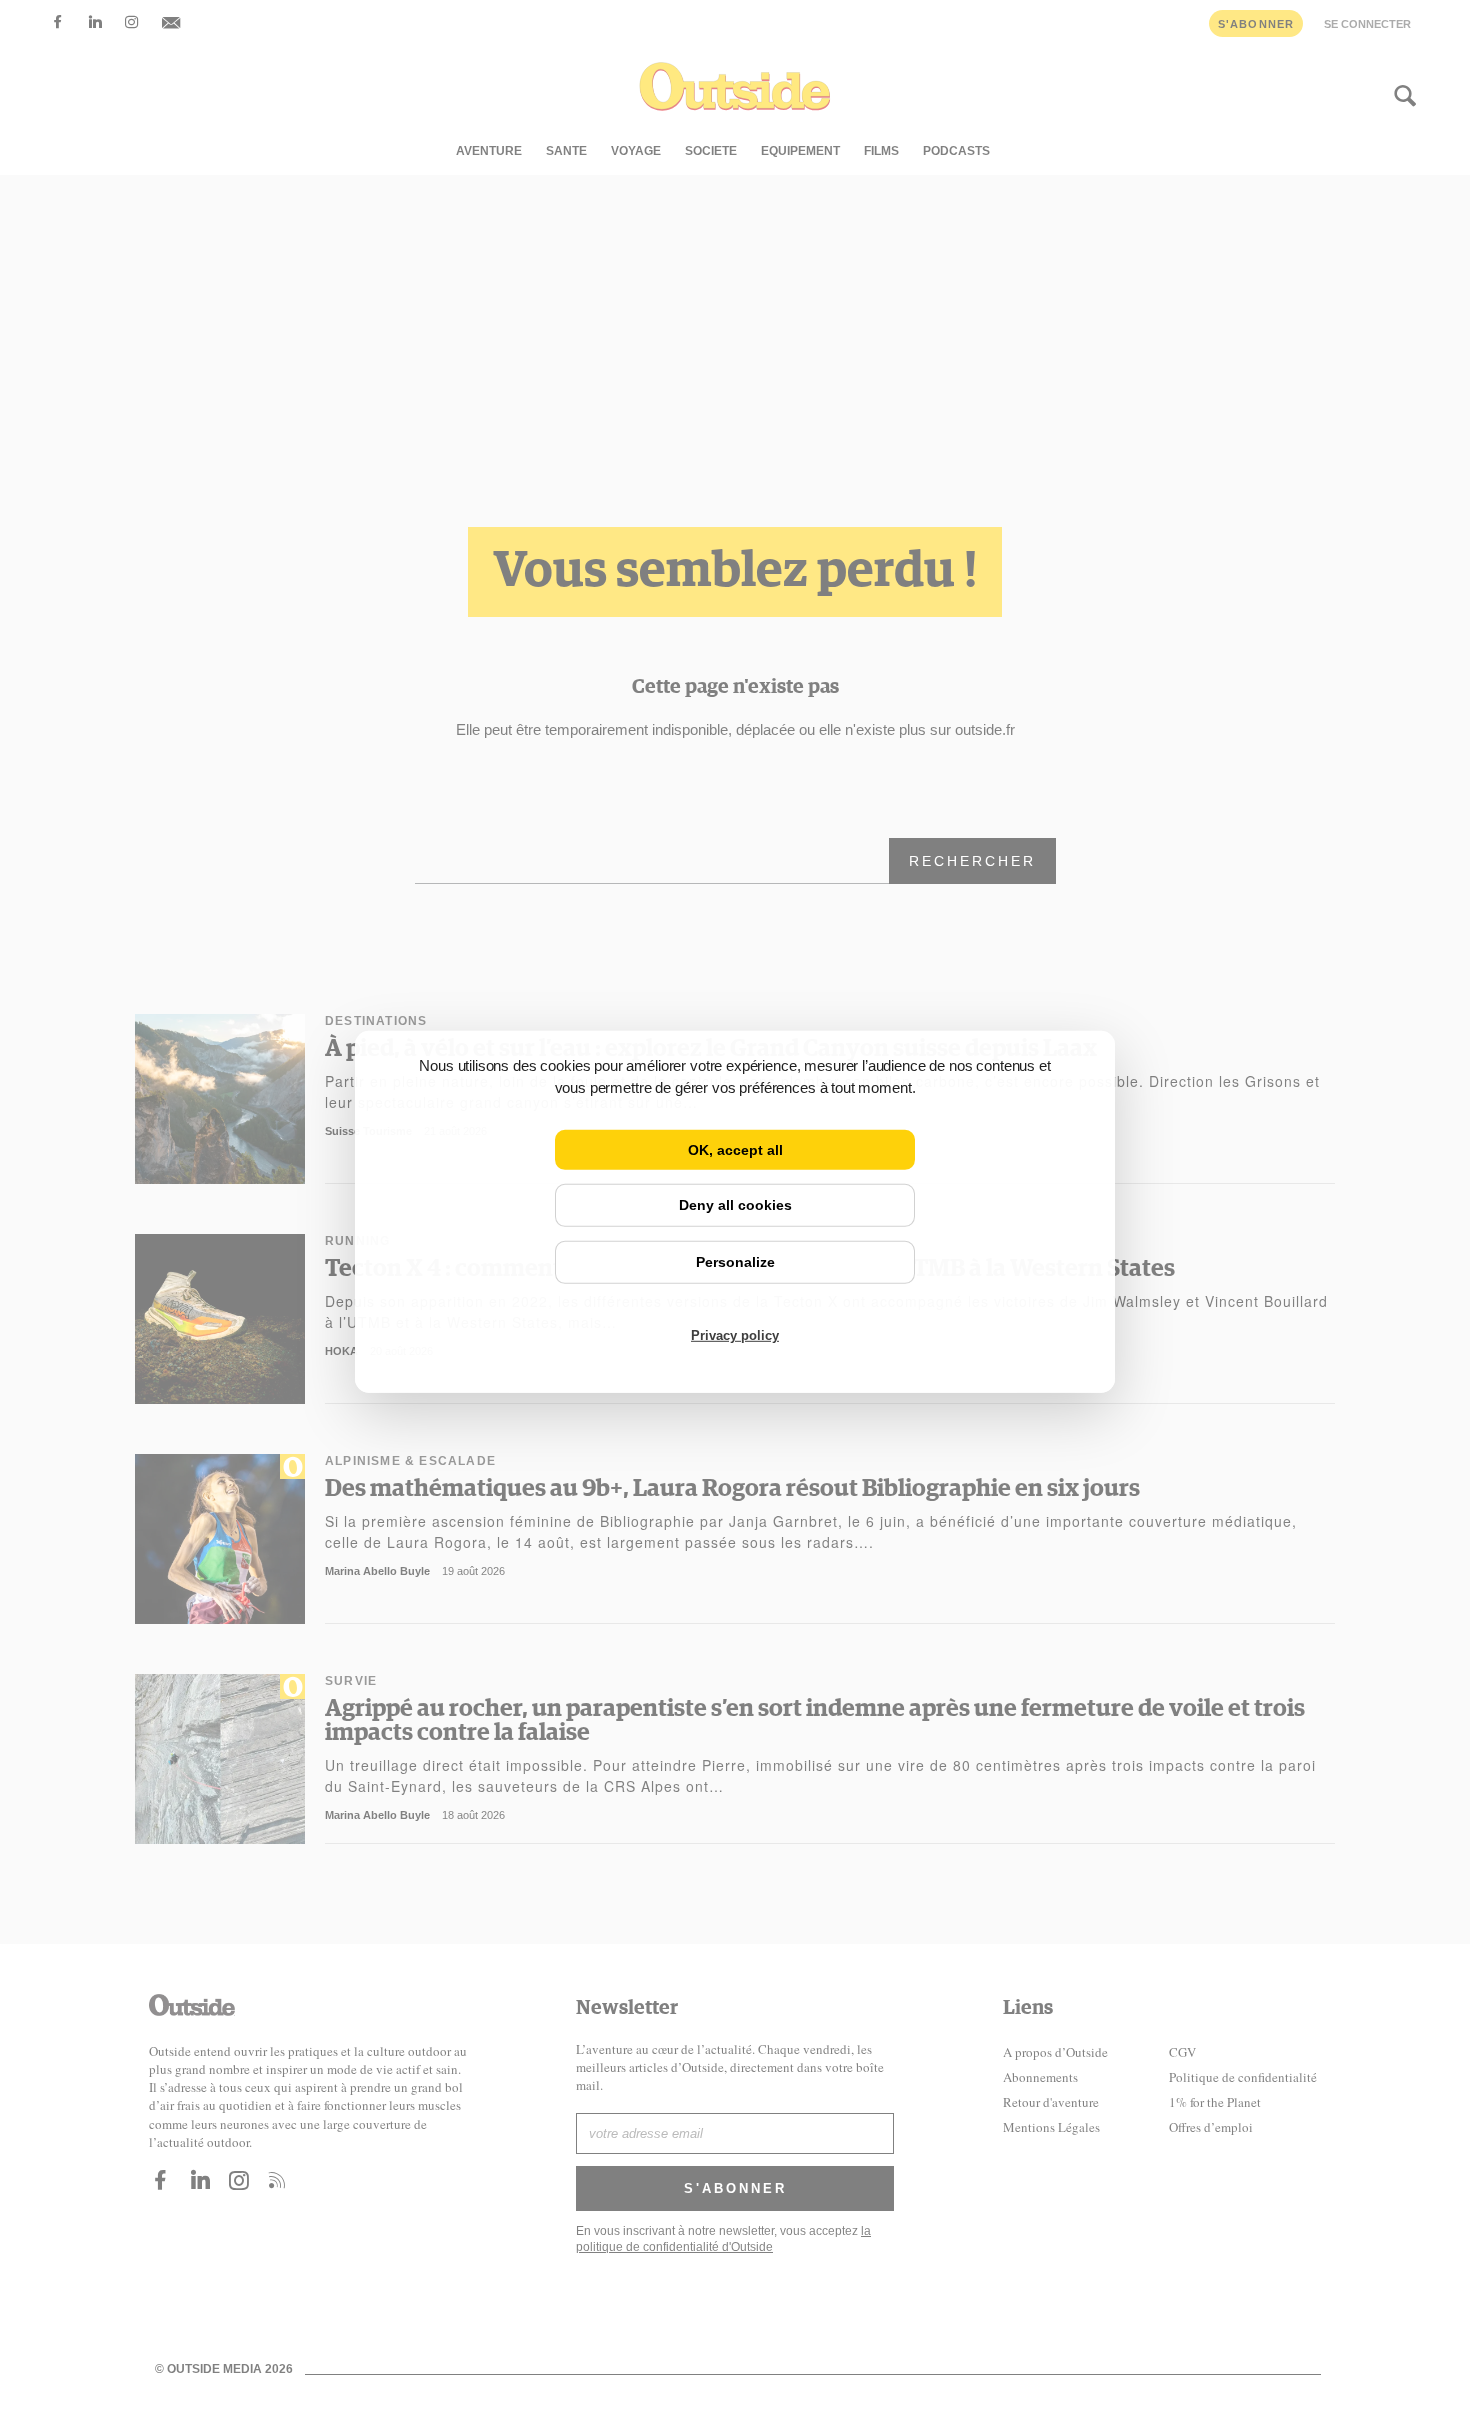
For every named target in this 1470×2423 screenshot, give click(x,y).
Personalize (735, 1262)
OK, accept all (735, 1149)
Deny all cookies (735, 1205)
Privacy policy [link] (735, 1335)
